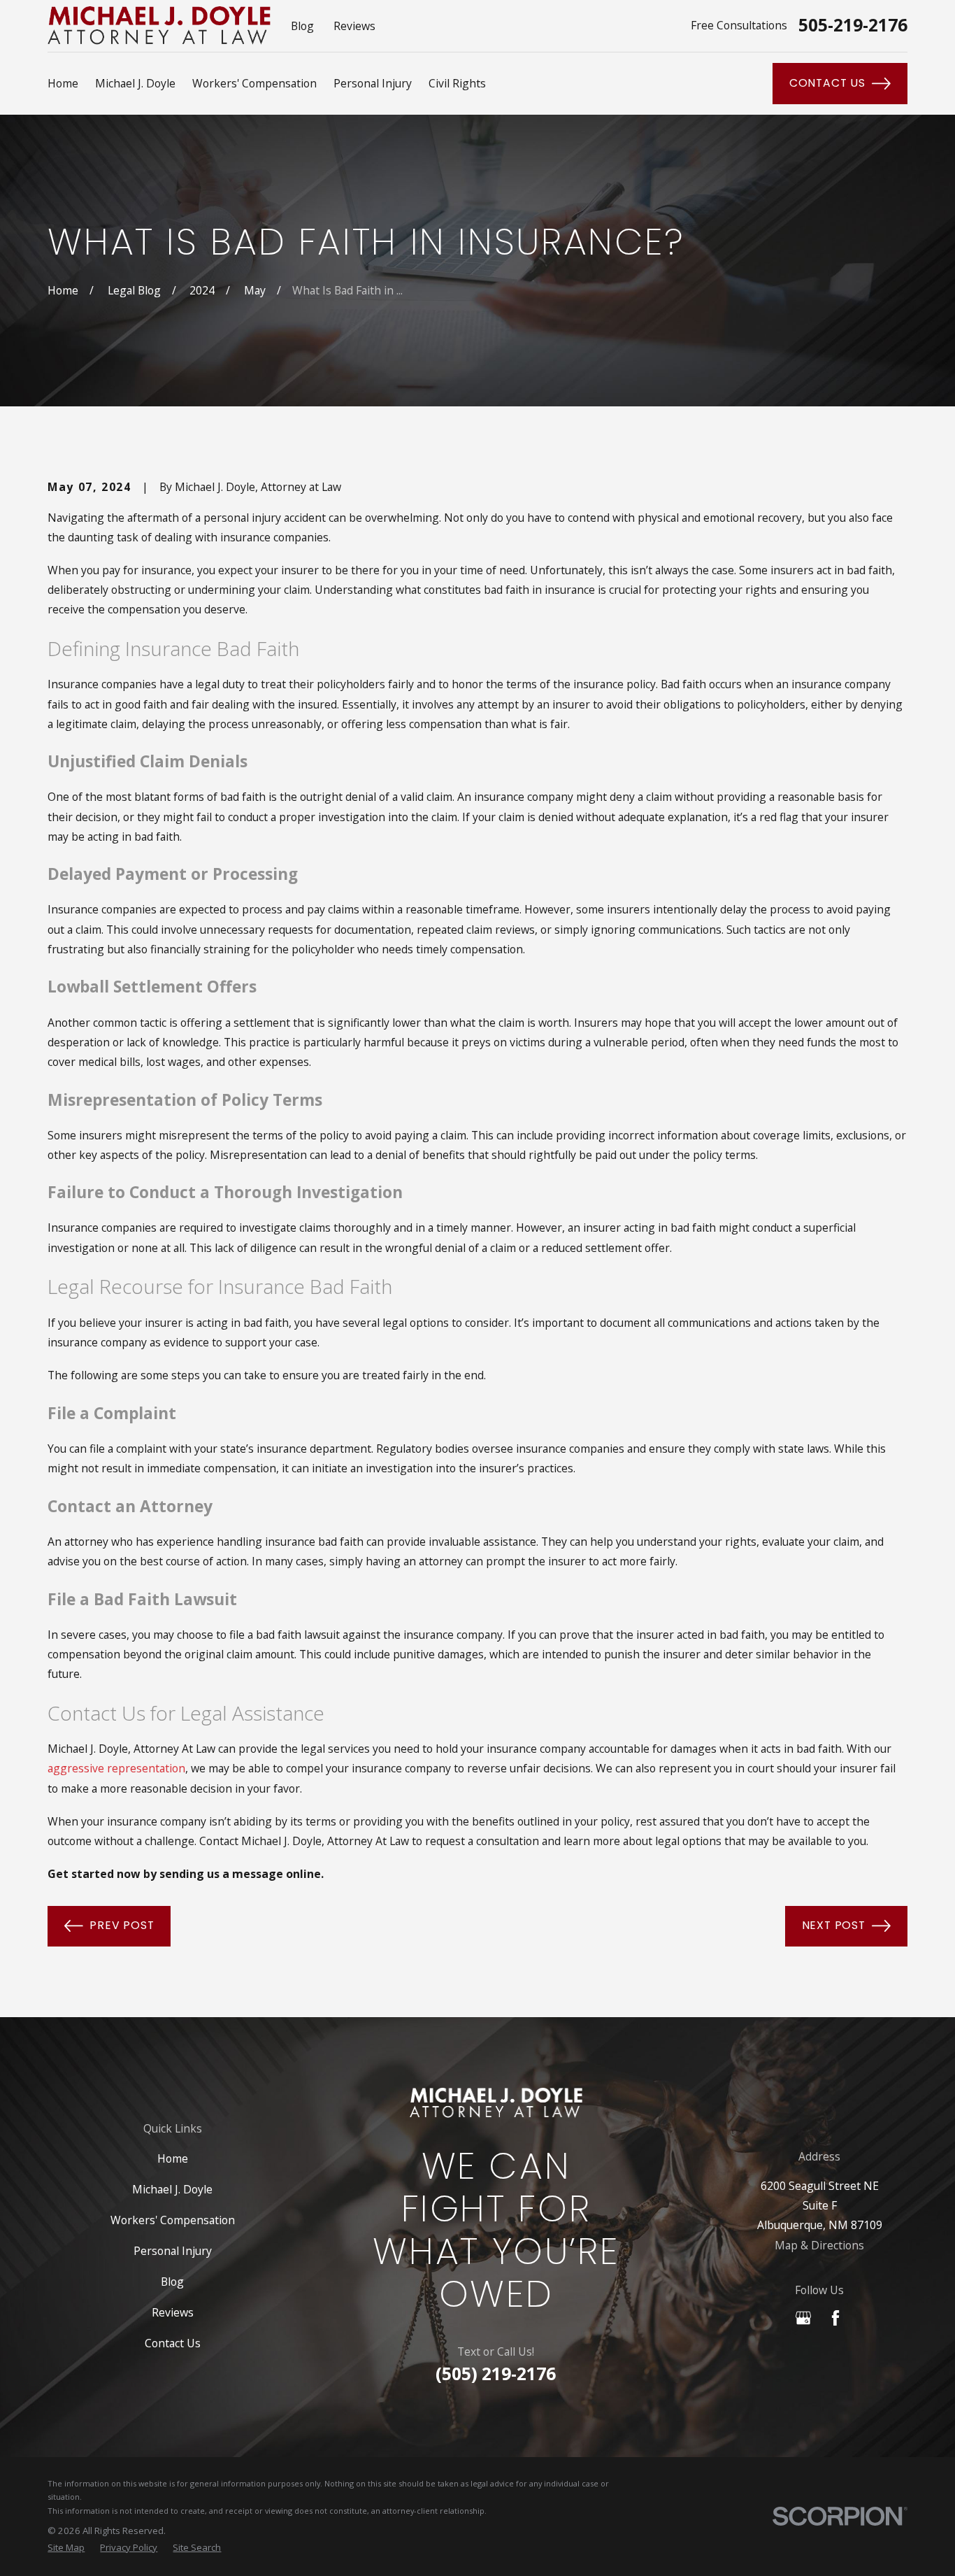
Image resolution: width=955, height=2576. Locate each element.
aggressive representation (116, 1768)
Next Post (834, 1925)
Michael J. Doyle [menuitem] (135, 83)
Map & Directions (819, 2245)
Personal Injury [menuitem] (373, 83)
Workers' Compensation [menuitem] (254, 83)
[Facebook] (835, 2318)
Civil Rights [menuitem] (457, 83)
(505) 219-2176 (496, 2374)
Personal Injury (173, 2251)
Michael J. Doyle (172, 2189)
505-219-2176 (853, 26)
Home (173, 2158)
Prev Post (122, 1925)
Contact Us (827, 83)
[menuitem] (66, 2548)
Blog (302, 26)
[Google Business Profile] (803, 2318)
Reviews (354, 26)
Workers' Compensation (173, 2220)
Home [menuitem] (63, 83)
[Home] (159, 26)
